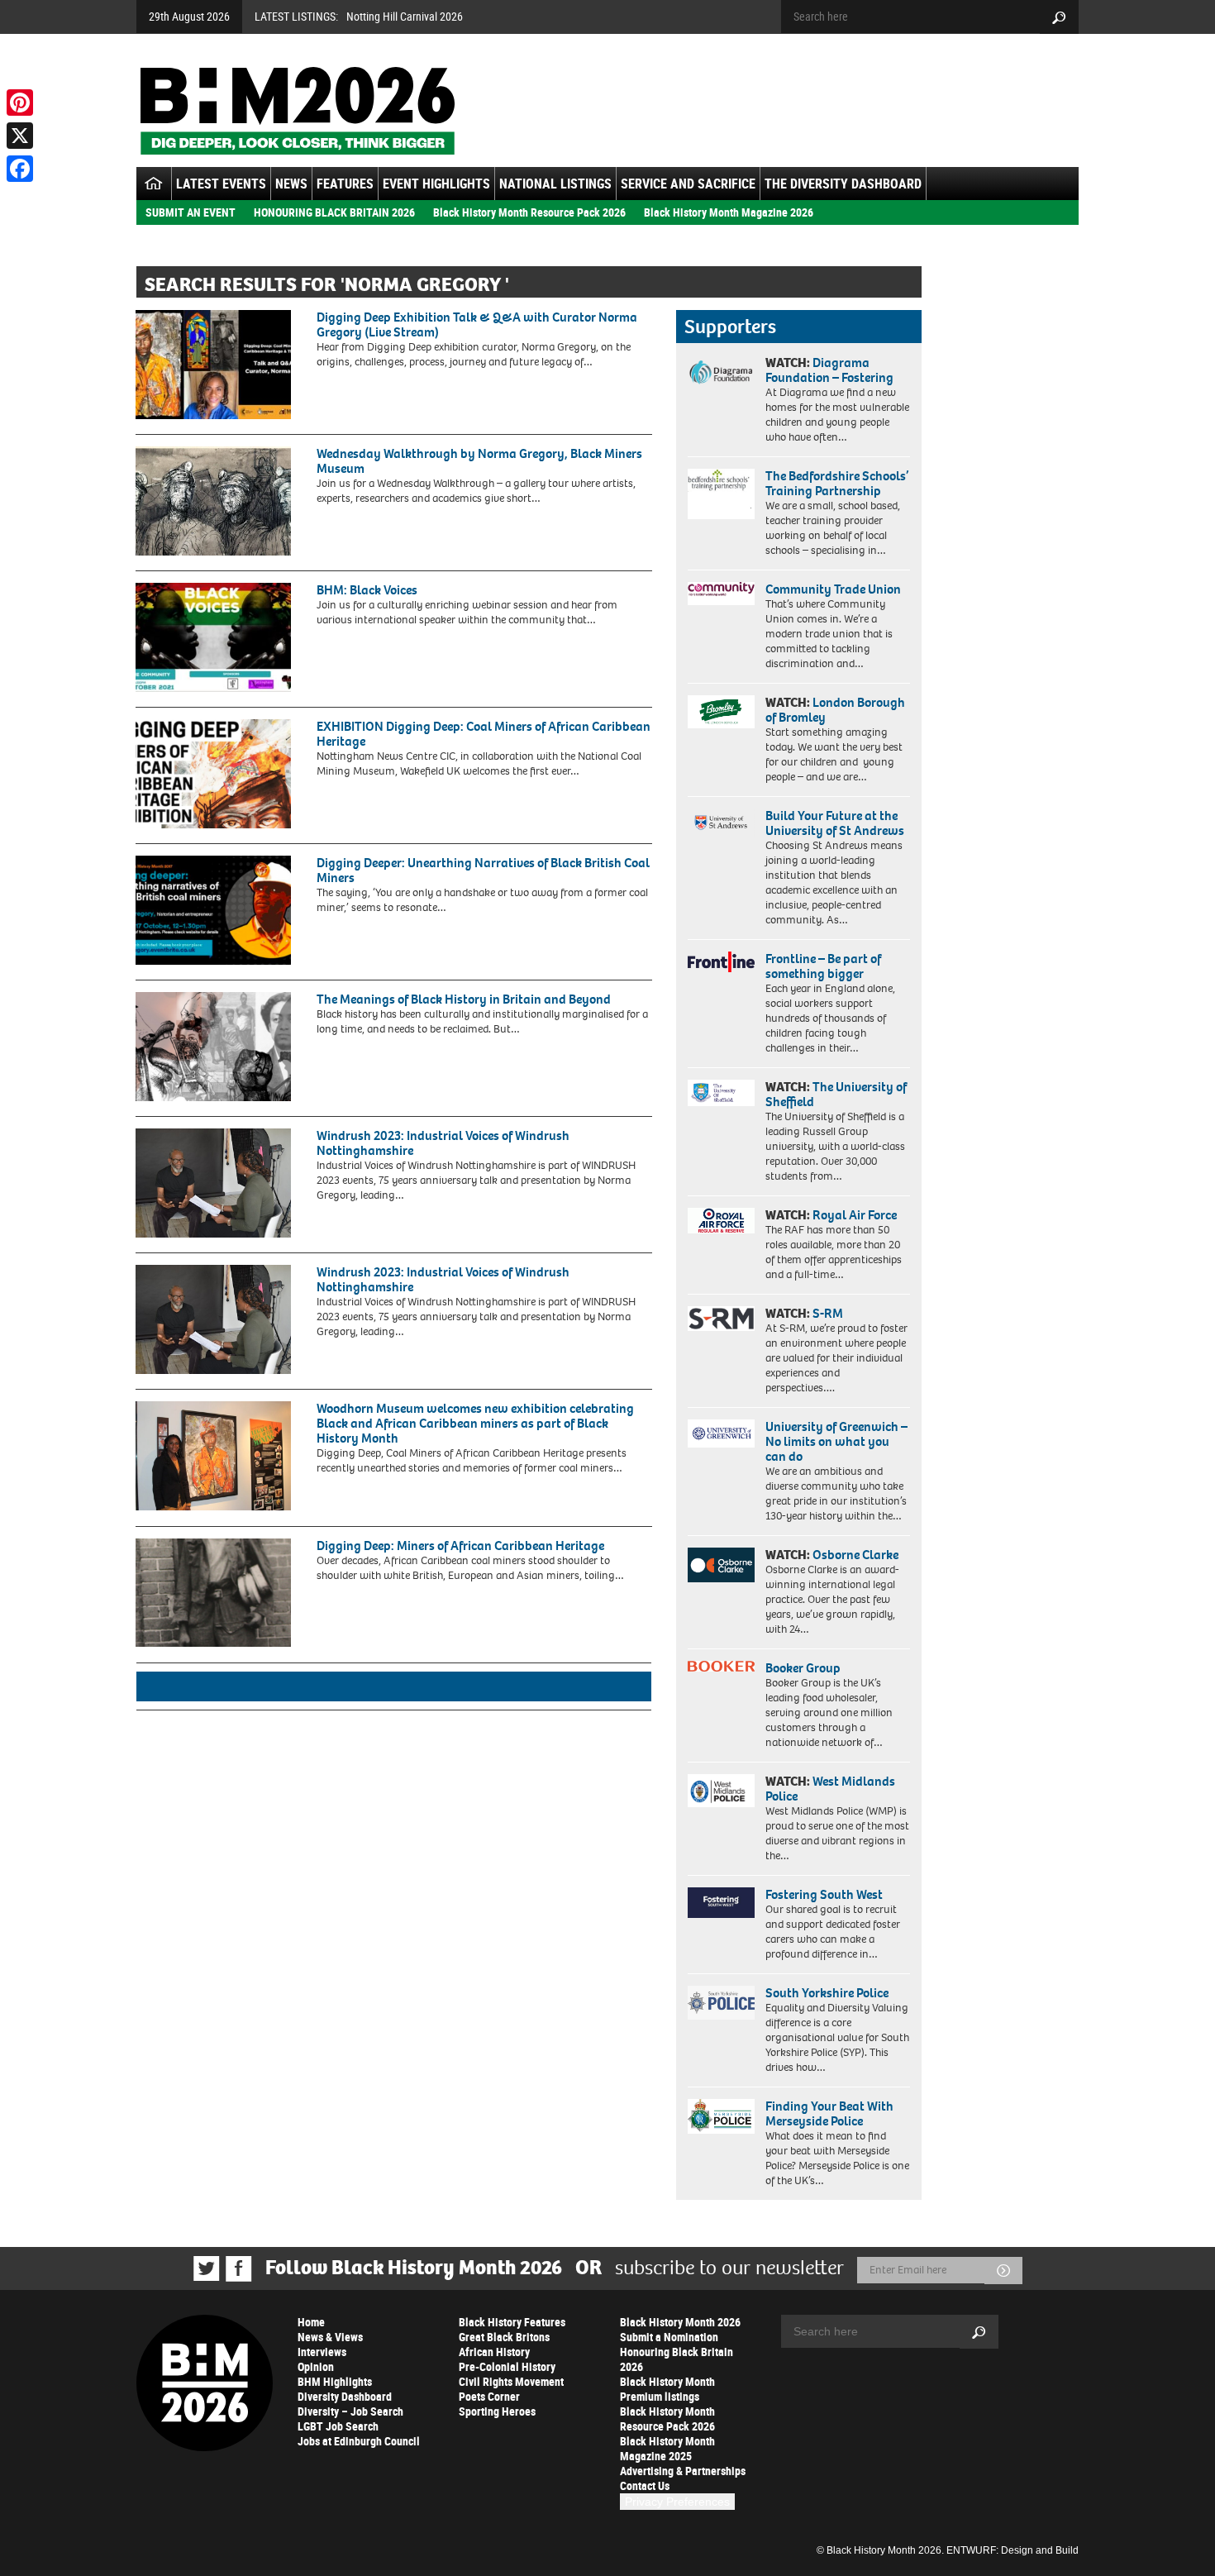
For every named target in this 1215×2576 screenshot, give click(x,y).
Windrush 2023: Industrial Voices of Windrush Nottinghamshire (443, 1143)
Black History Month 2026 (680, 2322)
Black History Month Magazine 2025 (667, 2448)
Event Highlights (436, 184)
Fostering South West (824, 1894)
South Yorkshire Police (827, 1993)
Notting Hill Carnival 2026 (405, 16)
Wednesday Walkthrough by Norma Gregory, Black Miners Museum (479, 461)
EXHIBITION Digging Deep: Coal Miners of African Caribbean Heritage (484, 734)
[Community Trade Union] (721, 594)
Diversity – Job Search (350, 2411)
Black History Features (512, 2322)
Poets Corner (489, 2396)
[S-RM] (721, 1319)
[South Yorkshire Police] (721, 2003)
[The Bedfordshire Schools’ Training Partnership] (721, 494)
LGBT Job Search (338, 2426)
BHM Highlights (335, 2381)
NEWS (291, 184)
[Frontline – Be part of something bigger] (721, 962)
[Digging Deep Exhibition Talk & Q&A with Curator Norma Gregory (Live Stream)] (213, 365)
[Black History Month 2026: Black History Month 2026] (297, 111)
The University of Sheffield (836, 1094)
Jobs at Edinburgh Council (359, 2441)
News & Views (330, 2337)
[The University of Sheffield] (721, 1093)
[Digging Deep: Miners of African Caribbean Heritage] (213, 1593)
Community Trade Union (833, 589)
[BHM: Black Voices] (213, 637)
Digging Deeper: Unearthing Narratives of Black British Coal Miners (483, 870)
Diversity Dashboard (345, 2396)
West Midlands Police (830, 1789)
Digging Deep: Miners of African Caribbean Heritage (460, 1546)
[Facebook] (20, 169)
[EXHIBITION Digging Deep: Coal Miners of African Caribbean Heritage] (213, 774)
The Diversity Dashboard (843, 184)
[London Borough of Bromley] (721, 712)
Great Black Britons (504, 2337)
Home (311, 2322)
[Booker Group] (721, 1666)
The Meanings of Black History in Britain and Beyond (464, 999)
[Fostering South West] (721, 1903)
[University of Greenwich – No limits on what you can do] (721, 1434)
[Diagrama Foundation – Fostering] (721, 372)
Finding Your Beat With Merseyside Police (829, 2113)
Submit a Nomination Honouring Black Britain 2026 (677, 2352)
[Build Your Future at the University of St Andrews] (721, 823)
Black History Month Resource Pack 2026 (529, 212)
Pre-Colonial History (507, 2366)
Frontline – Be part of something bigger (823, 966)
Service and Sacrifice (688, 184)
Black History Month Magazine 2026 (729, 212)
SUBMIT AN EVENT (191, 212)
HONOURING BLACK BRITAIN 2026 (334, 212)
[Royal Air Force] (721, 1221)
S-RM (828, 1313)
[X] (20, 136)
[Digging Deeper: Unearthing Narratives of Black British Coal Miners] (213, 910)
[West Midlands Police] (721, 1791)
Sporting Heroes (497, 2411)
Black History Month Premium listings (667, 2389)
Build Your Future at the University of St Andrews (835, 823)
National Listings (555, 184)
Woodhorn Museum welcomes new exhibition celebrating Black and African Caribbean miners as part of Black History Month (475, 1423)
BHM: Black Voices (367, 590)
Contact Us (645, 2485)
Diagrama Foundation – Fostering (829, 370)
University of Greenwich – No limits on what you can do (836, 1441)
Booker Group (804, 1668)
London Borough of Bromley (835, 710)
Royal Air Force (855, 1215)
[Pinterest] (20, 103)
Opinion (316, 2366)
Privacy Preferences (677, 2502)
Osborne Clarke (855, 1555)
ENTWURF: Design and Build (1012, 2550)
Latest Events (221, 184)
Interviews (322, 2352)
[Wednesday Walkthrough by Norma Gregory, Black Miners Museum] (213, 501)
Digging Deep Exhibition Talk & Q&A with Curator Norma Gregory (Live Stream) (477, 324)
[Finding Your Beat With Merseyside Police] (721, 2116)
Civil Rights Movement (511, 2381)
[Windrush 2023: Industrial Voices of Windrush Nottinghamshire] (213, 1183)
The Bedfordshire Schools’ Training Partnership (837, 483)
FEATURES (345, 184)
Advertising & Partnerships (683, 2471)
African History (494, 2352)
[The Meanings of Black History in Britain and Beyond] (213, 1047)
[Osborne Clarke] (721, 1565)
